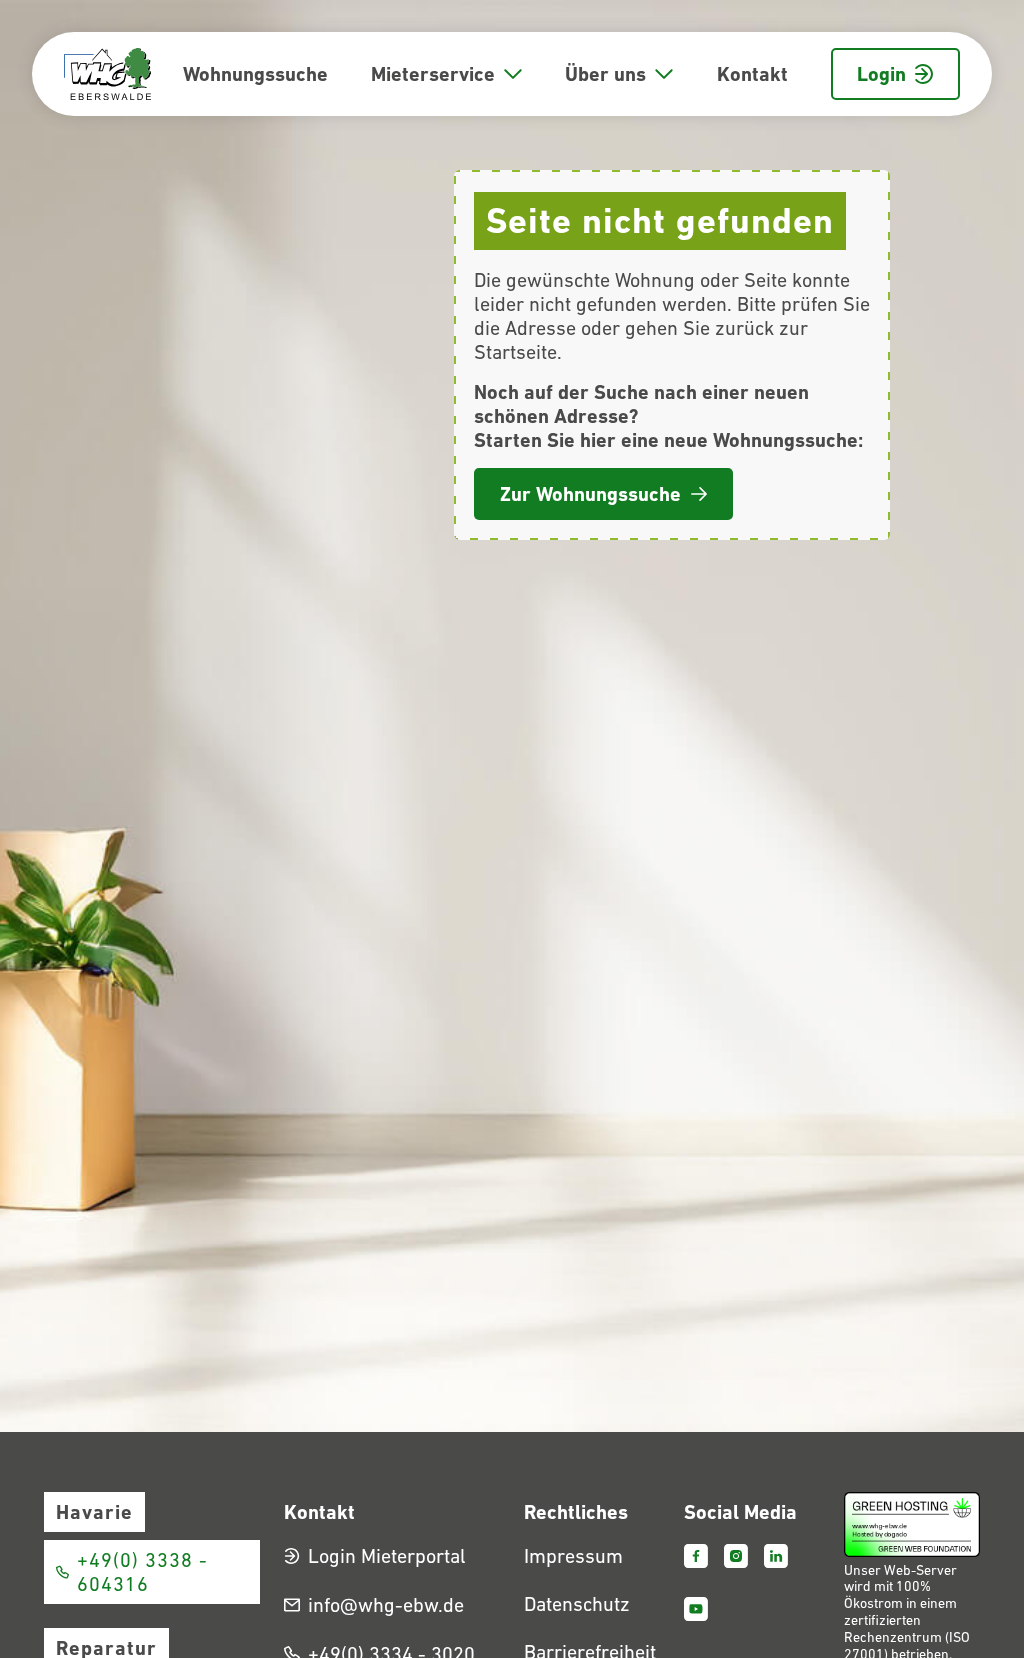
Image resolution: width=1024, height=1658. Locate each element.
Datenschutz (577, 1604)
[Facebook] (696, 1556)
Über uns (605, 74)
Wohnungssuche (255, 74)
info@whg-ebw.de (386, 1605)
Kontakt (752, 74)
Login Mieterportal (387, 1556)
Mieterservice (433, 74)
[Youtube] (696, 1609)
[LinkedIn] (776, 1556)
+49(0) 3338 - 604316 (142, 1572)
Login (881, 74)
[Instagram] (736, 1556)
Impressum (573, 1556)
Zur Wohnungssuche (590, 494)
